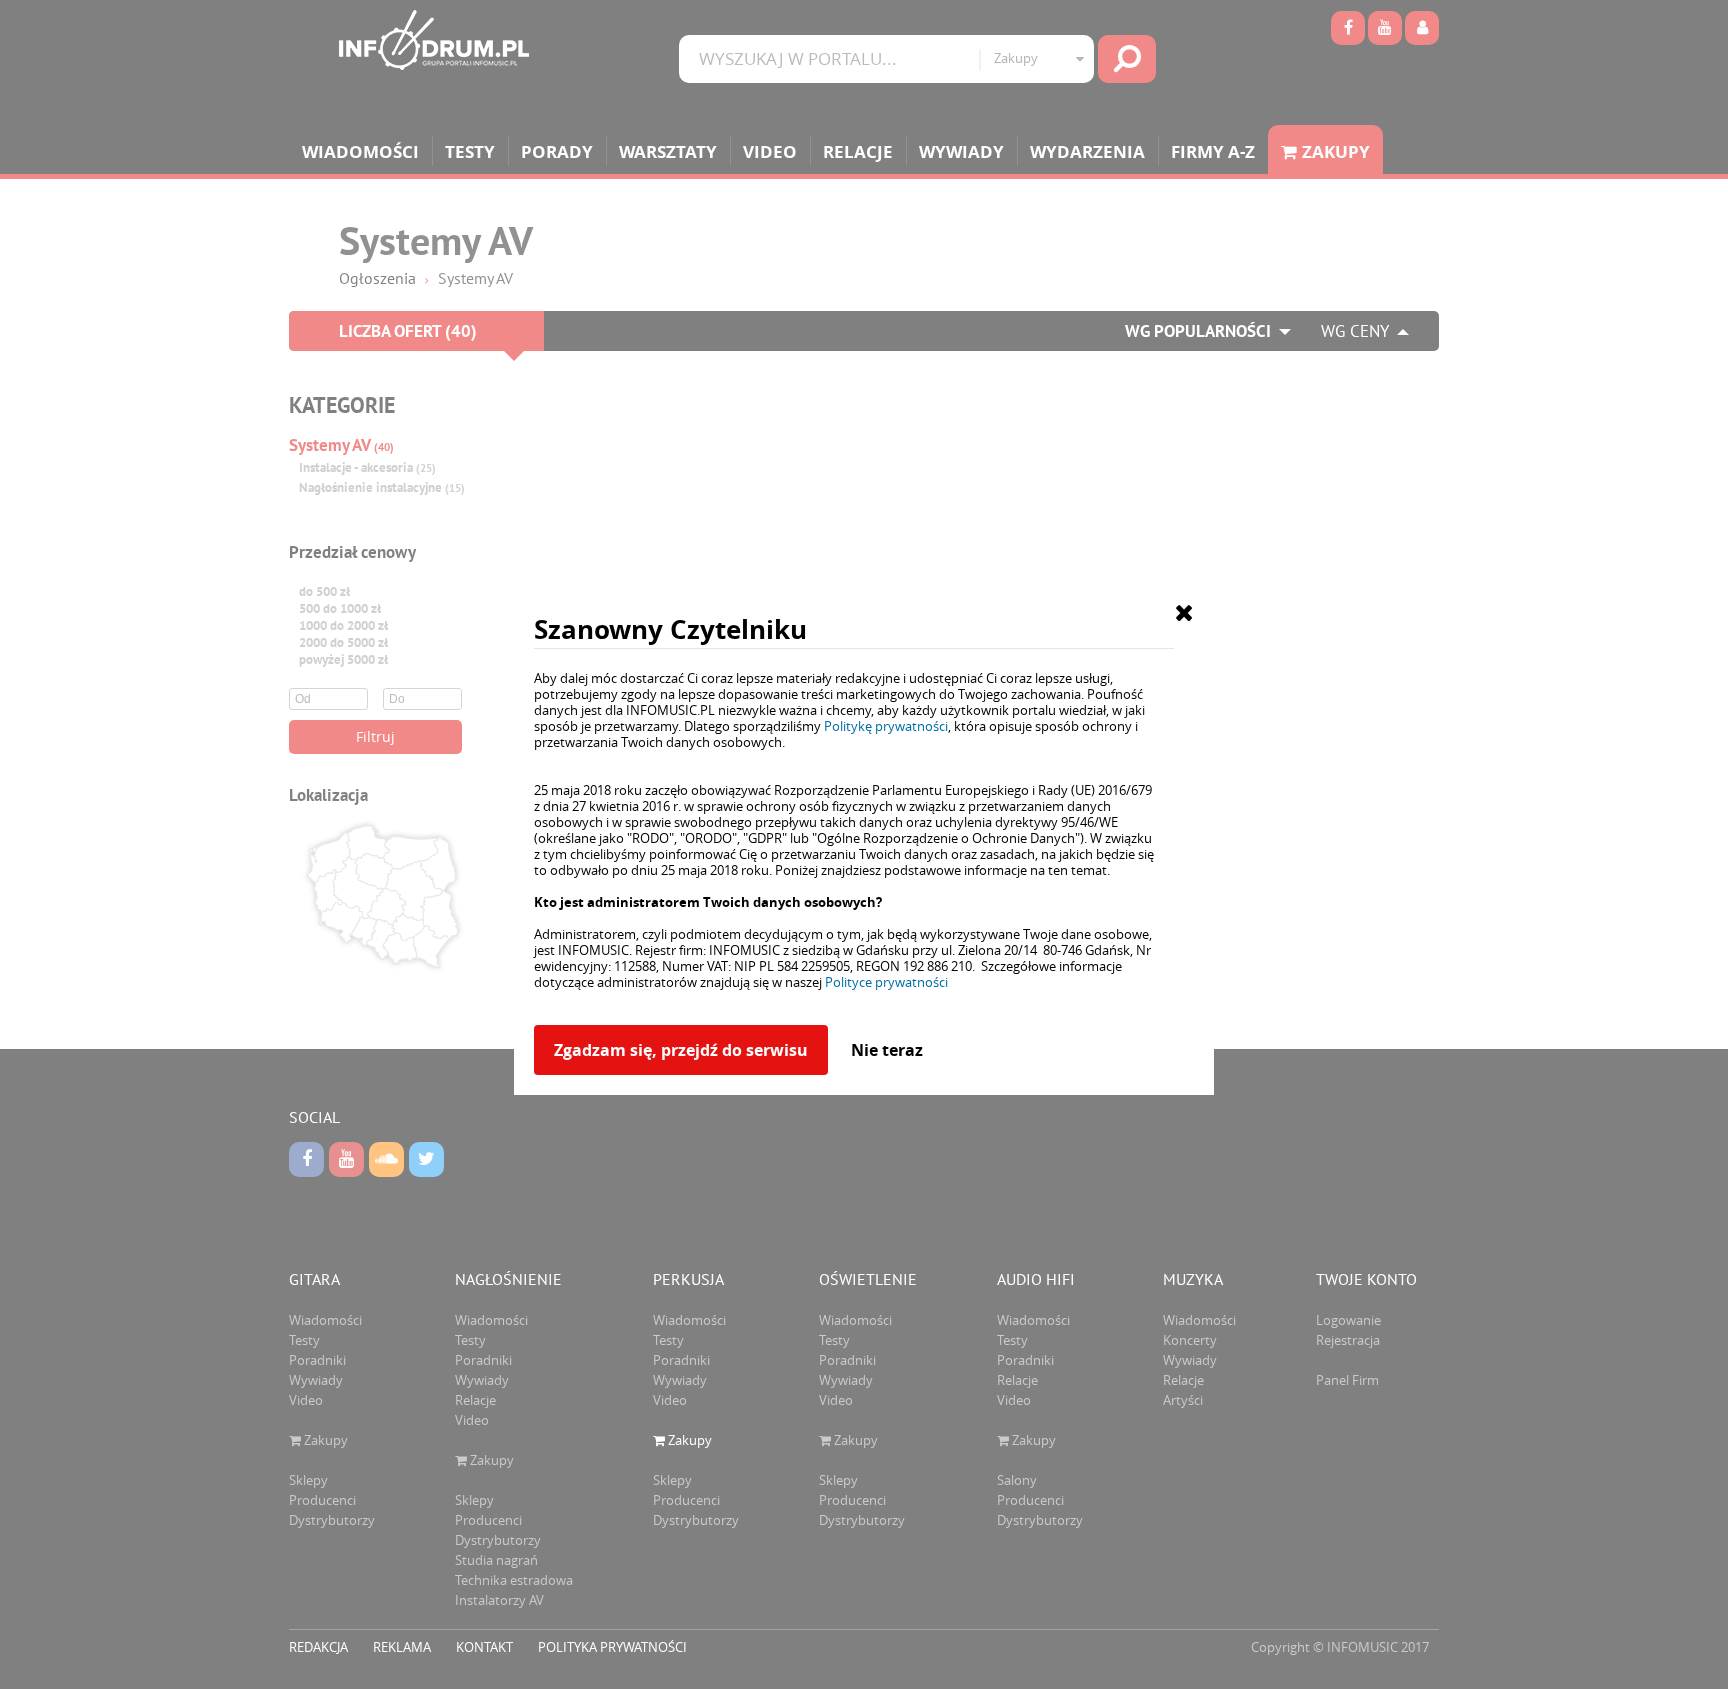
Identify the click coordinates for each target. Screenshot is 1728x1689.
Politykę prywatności (886, 726)
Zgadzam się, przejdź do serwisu (681, 1050)
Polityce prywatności (886, 982)
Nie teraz (887, 1050)
